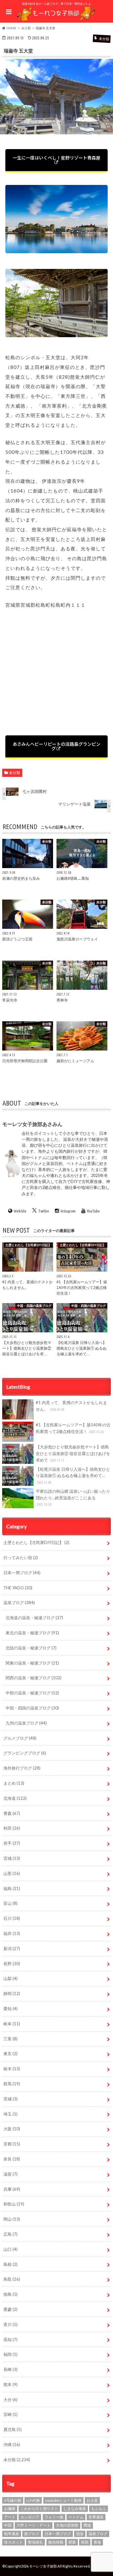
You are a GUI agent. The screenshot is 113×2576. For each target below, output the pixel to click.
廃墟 (87, 2525)
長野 (12, 1964)
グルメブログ (20, 1738)
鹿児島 (13, 2429)
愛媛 (11, 2309)
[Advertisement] (56, 674)
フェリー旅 (54, 2517)
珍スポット (13, 2542)
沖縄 (12, 2445)
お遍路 (10, 2509)
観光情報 (56, 2542)
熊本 (11, 2384)
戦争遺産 (12, 2534)
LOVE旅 (33, 2500)
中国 (8, 2525)
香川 (11, 2324)
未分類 (14, 773)
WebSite (20, 1211)
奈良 (12, 2159)
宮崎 (11, 2414)
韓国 (85, 2542)
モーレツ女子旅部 (43, 2566)
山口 (11, 2249)
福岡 (11, 2354)
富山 (11, 1903)
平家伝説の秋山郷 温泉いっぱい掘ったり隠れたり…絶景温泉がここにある (73, 1498)
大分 (11, 2400)
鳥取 (12, 2279)
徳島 (11, 2294)
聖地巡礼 (35, 2542)
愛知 (11, 2009)
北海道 (15, 1798)
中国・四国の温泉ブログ (32, 1708)
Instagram (68, 1211)
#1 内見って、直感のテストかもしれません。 (71, 1406)
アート (10, 2517)
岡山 (12, 2219)
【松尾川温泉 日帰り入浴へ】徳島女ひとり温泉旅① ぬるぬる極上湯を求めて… (73, 1476)
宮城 (12, 1858)
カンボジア (30, 2517)
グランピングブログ (25, 1753)
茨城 (11, 2099)
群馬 (12, 2084)
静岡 (12, 1993)
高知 (11, 2339)
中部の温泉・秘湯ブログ (32, 1693)
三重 (11, 2039)
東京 (11, 2054)
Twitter (44, 1211)
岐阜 (12, 2024)
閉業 (72, 2542)
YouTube (93, 1211)
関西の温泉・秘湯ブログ (34, 1678)
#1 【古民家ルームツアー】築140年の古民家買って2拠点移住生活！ (73, 1428)
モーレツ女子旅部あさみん (32, 1124)
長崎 (11, 2369)
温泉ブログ (19, 1603)
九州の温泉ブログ (26, 1723)
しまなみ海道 (75, 2509)
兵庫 (12, 2189)
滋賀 (11, 2174)
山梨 (11, 1978)
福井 (12, 1933)
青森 (12, 1813)
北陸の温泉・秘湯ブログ (31, 1648)
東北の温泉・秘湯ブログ (32, 1633)
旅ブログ (32, 2534)
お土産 (92, 2500)
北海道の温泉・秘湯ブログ (34, 1618)
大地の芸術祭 (67, 2525)
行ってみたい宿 (21, 1558)
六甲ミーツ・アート (34, 2525)
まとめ (14, 1783)
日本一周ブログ (22, 1573)
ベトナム (76, 2517)
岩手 (12, 1843)
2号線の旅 (13, 2500)
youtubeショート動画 (63, 2500)
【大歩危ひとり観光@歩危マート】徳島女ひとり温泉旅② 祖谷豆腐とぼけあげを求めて (73, 1453)
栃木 (12, 2069)
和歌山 (14, 2204)
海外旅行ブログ (22, 1768)
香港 (97, 2542)
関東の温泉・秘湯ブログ (32, 1663)
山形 (12, 1873)
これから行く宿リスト (39, 2509)
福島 (12, 1888)
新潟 (12, 1949)
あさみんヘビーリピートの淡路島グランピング (56, 746)
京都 (12, 2144)
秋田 (12, 1828)
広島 (11, 2234)
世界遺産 (96, 2517)
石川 (12, 1918)
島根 (11, 2264)
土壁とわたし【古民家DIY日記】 (36, 1542)
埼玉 (11, 2114)
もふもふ (99, 2509)
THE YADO (18, 1588)
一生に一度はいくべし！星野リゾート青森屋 (56, 158)
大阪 (12, 2129)
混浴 (80, 2534)
